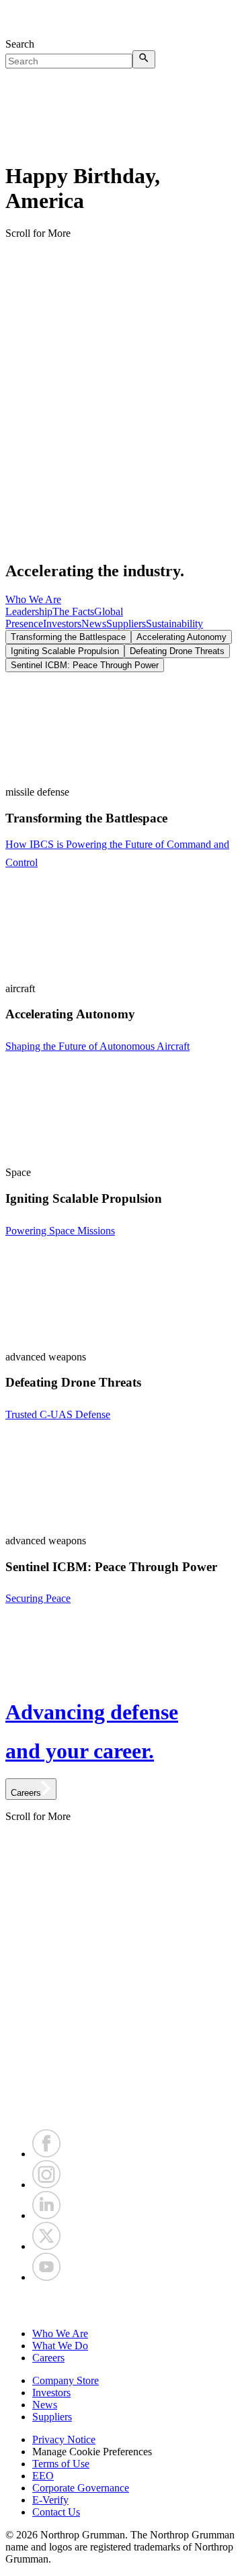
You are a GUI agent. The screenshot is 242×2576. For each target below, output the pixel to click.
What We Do (60, 2346)
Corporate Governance (81, 2488)
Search (20, 44)
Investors (62, 624)
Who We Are (33, 599)
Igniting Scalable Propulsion (65, 651)
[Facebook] (46, 2154)
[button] (121, 2306)
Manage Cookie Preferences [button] (92, 2452)
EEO (43, 2476)
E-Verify (50, 2500)
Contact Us (56, 2512)
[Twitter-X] (46, 2246)
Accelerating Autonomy (182, 637)
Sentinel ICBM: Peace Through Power (85, 665)
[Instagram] (46, 2185)
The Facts (73, 611)
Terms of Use (61, 2464)
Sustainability (174, 624)
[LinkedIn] (46, 2215)
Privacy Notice (64, 2439)
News (94, 624)
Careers (48, 2358)
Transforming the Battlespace (68, 637)
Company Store (66, 2380)
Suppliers (126, 624)
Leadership (29, 611)
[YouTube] (46, 2277)
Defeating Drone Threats (177, 651)
